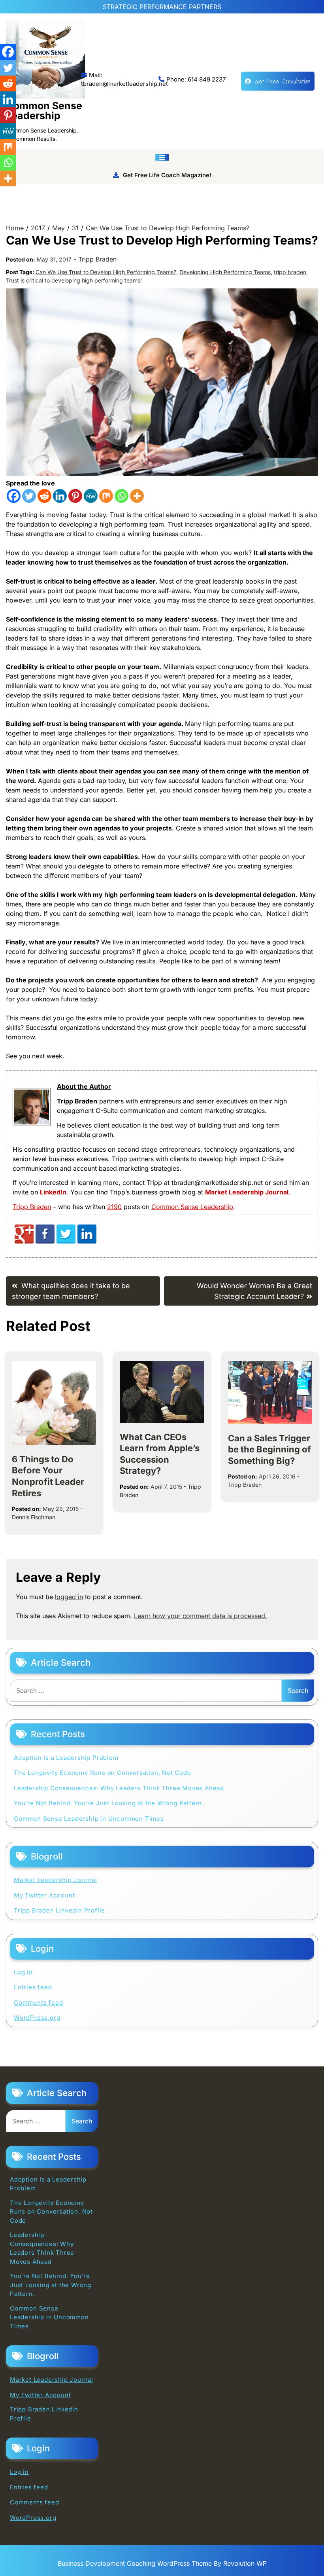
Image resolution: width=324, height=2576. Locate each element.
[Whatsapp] (121, 496)
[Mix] (106, 496)
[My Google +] (24, 1241)
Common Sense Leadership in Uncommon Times (89, 1819)
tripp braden (290, 272)
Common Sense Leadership (44, 111)
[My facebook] (45, 1241)
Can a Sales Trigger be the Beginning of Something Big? (269, 1449)
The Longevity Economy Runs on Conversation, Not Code (103, 1773)
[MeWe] (91, 496)
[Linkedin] (60, 496)
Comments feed (38, 2003)
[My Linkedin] (87, 1241)
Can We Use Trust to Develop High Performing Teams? (106, 272)
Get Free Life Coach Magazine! (167, 175)
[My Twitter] (66, 1241)
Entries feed (33, 1987)
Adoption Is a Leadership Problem (66, 1758)
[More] (137, 496)
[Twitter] (29, 496)
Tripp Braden (97, 259)
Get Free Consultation (283, 81)
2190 (114, 1207)
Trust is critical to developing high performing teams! (74, 280)
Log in (23, 1972)
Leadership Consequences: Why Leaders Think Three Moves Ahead (119, 1788)
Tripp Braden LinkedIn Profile (59, 1910)
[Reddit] (44, 496)
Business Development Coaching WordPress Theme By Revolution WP (162, 2563)
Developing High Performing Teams (225, 272)
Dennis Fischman (34, 1517)
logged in (69, 1597)
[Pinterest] (75, 496)
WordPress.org (37, 2018)
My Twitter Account (44, 1895)
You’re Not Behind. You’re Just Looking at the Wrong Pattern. (109, 1803)
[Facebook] (14, 496)
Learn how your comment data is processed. (201, 1616)
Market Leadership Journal (56, 1880)
